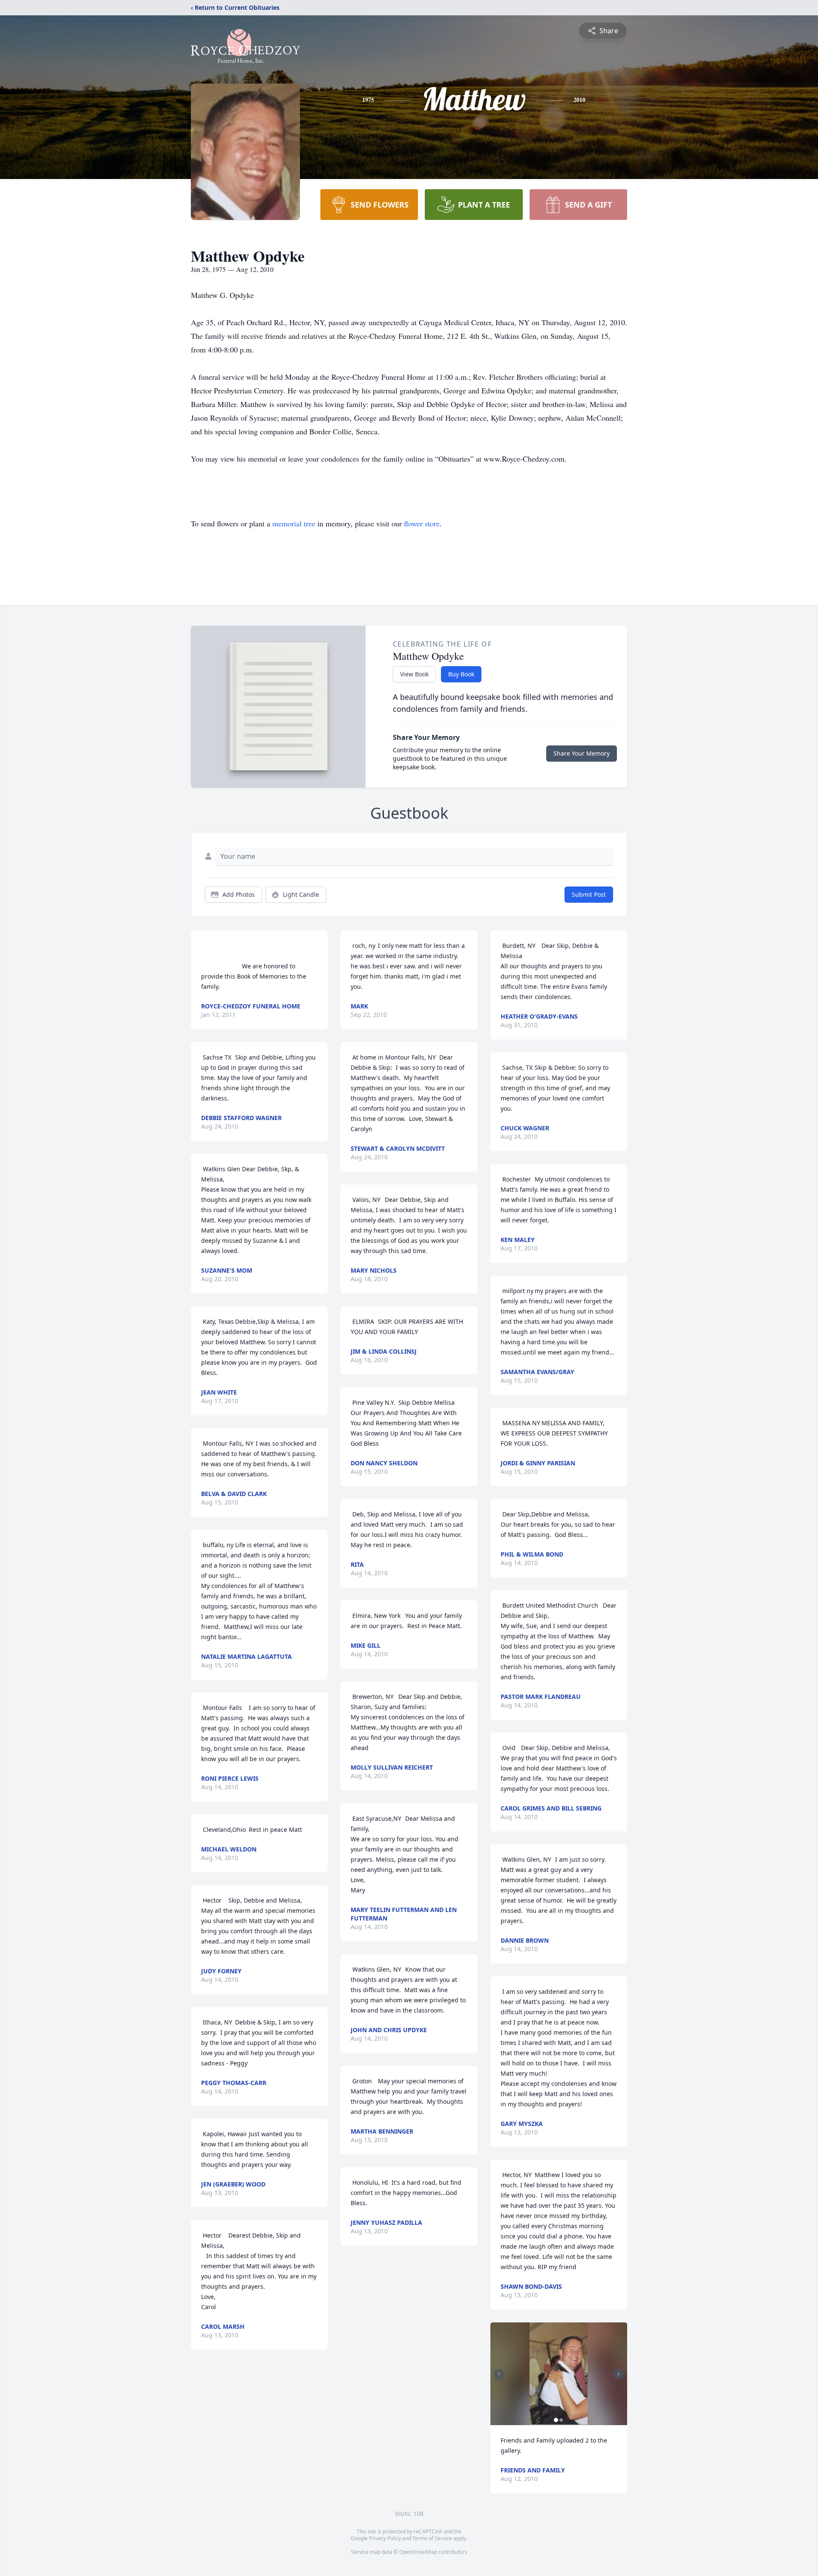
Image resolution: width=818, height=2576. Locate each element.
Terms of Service (432, 2538)
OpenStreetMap (418, 2552)
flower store (422, 523)
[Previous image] (499, 2374)
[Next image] (619, 2374)
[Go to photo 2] (561, 2420)
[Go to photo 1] (556, 2420)
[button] (559, 2374)
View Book (414, 674)
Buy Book (461, 674)
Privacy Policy (385, 2538)
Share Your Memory (582, 753)
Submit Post (589, 894)
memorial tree (294, 523)
